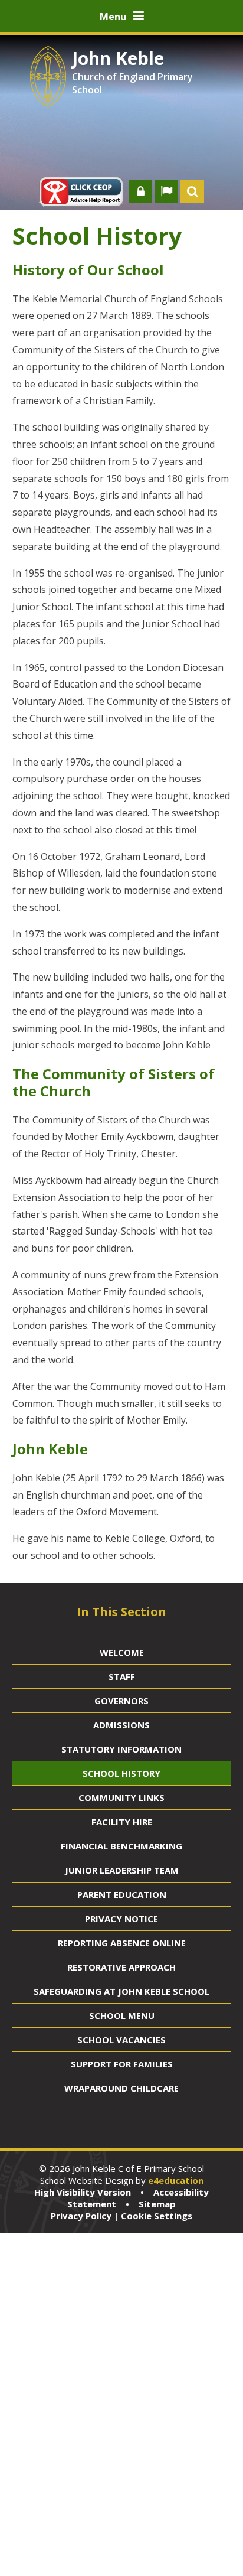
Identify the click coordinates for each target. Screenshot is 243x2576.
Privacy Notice (121, 1919)
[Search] (192, 191)
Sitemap (157, 2204)
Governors (121, 1701)
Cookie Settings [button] (157, 2216)
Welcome (122, 1652)
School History (121, 1773)
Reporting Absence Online (122, 1943)
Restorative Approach (121, 1967)
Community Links (121, 1797)
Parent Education (122, 1894)
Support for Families (122, 2064)
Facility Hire (122, 1822)
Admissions (121, 1725)
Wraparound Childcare (121, 2088)
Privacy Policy (81, 2216)
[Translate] (166, 191)
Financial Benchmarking (121, 1846)
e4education (176, 2180)
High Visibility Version (83, 2192)
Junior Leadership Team (122, 1870)
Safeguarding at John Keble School (121, 1991)
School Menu (122, 2015)
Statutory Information (121, 1749)
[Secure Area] (140, 191)
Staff (122, 1676)
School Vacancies (121, 2040)
